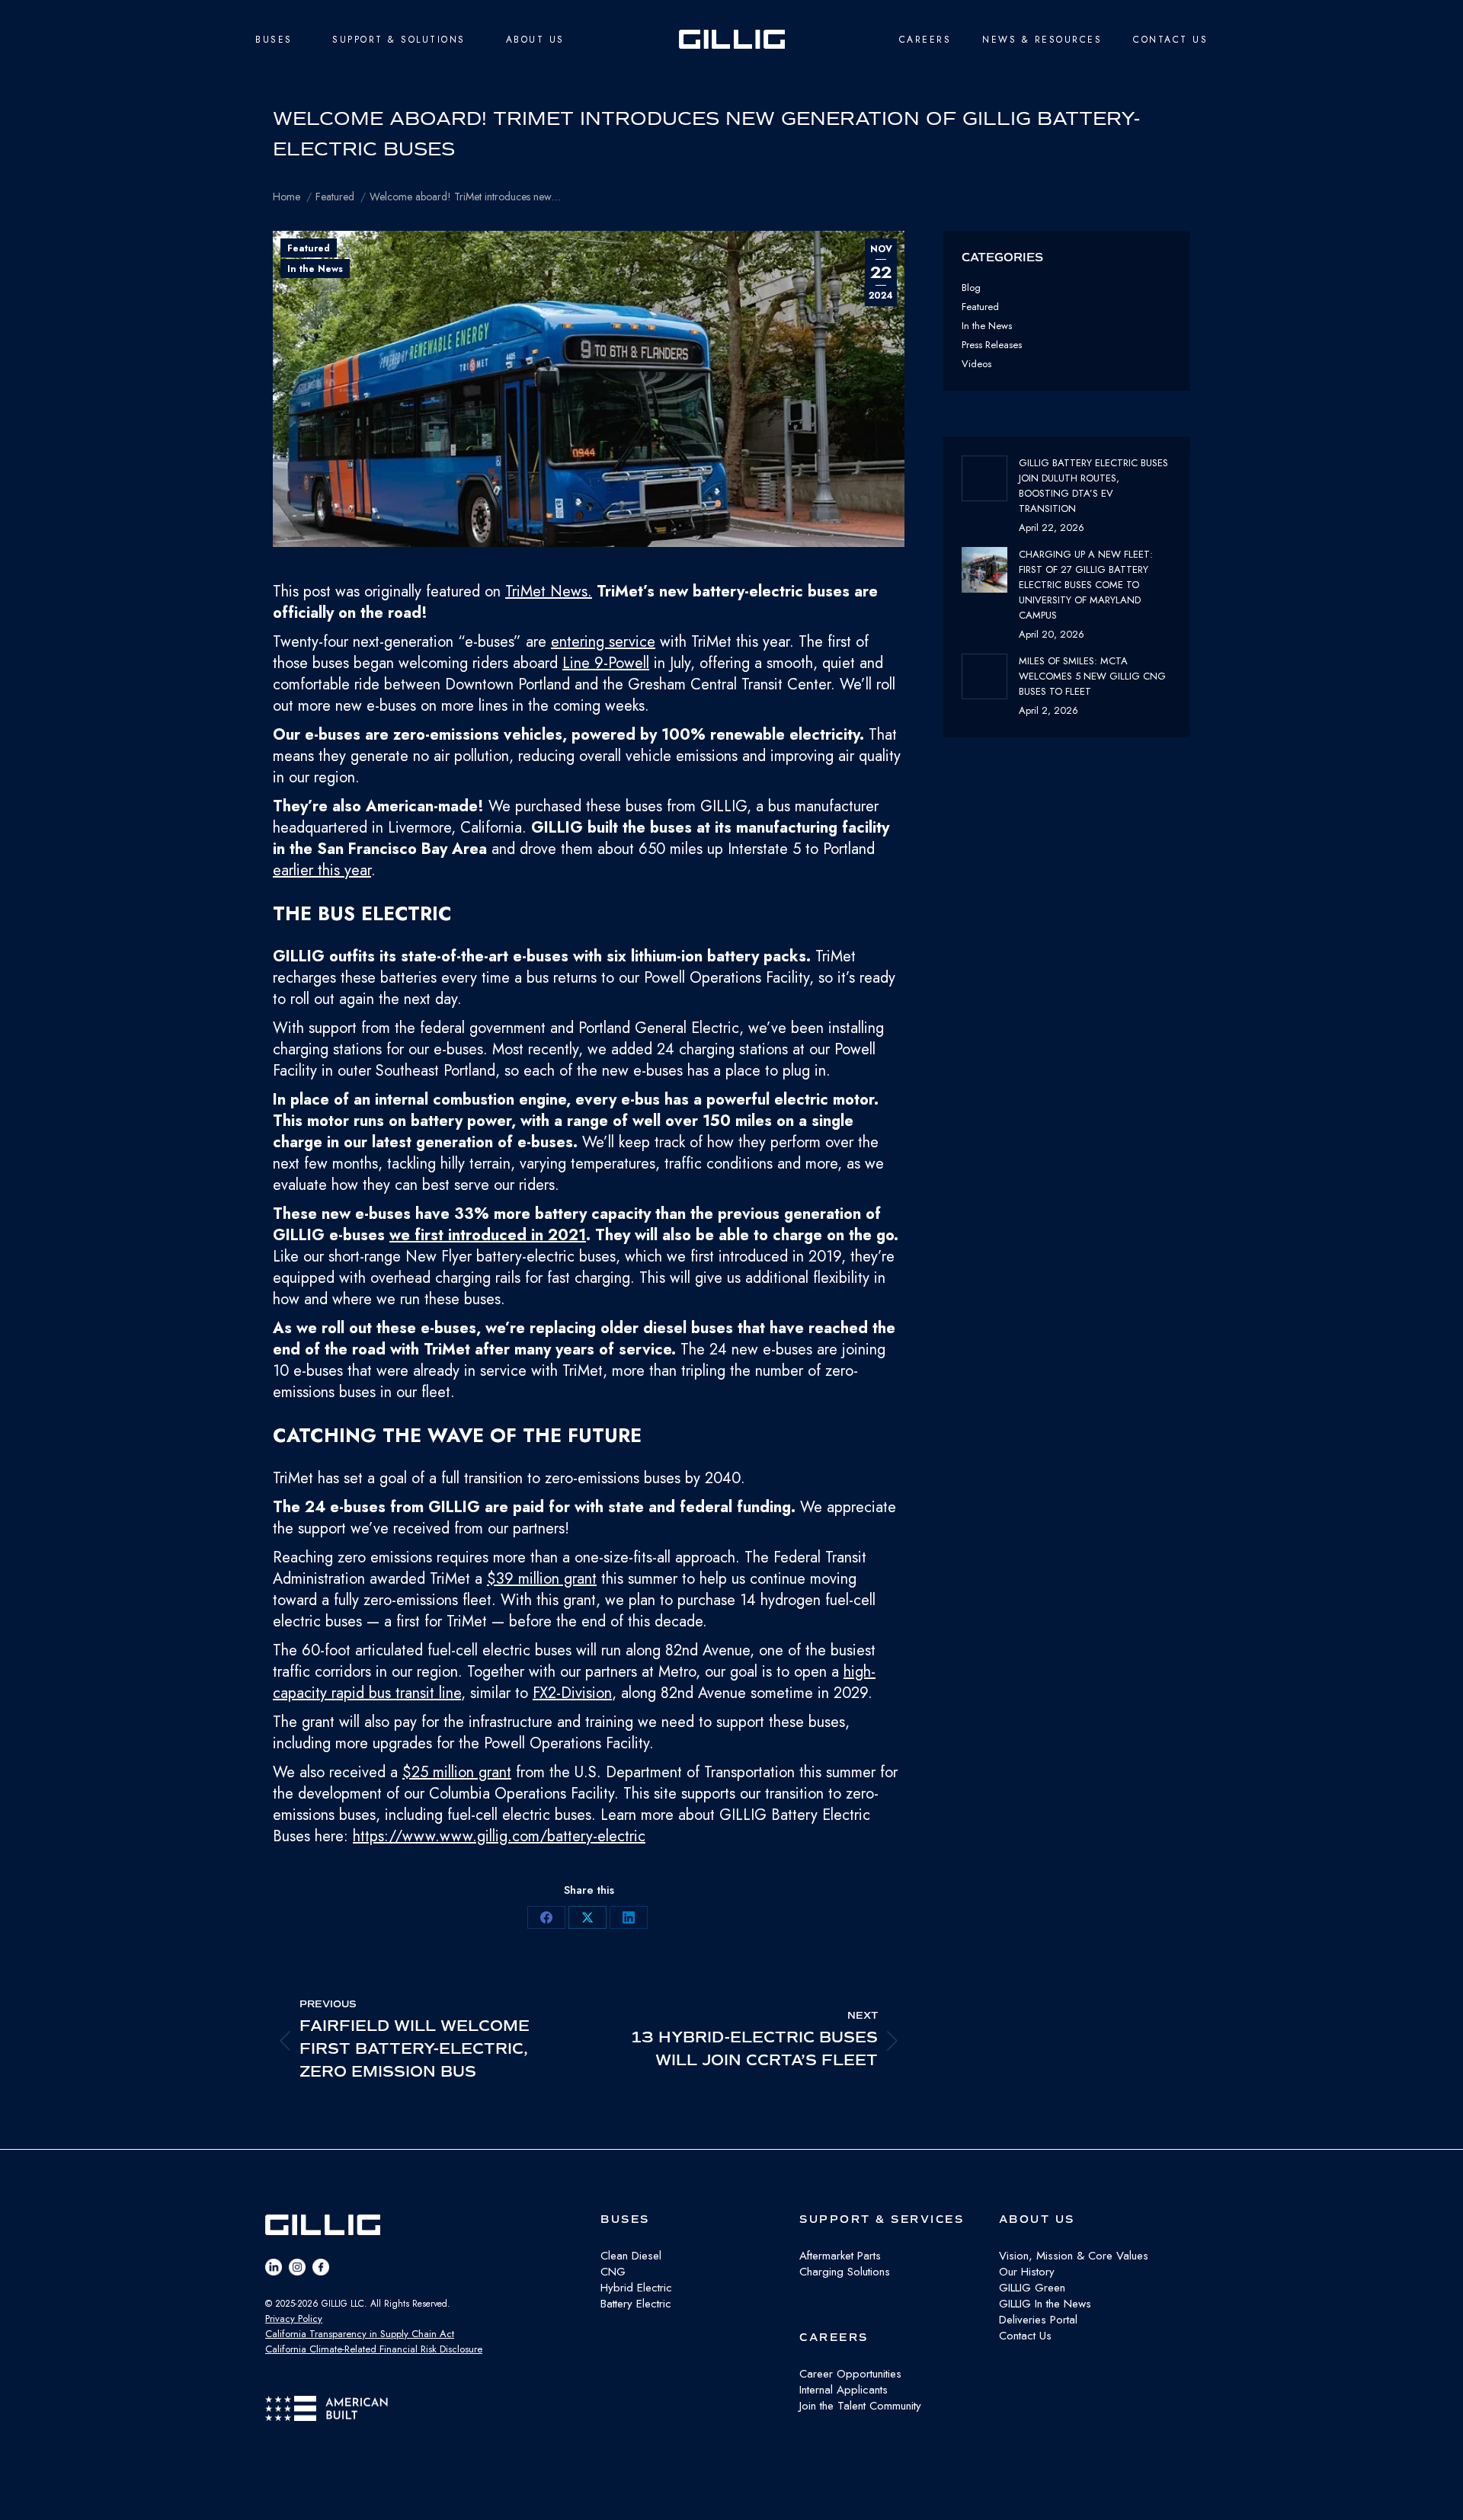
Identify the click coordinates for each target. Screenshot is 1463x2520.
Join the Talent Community (860, 2406)
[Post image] (984, 478)
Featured (309, 248)
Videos (976, 364)
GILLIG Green (1032, 2288)
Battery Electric (636, 2304)
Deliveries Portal (1038, 2320)
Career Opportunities (850, 2374)
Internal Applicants (844, 2390)
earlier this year (322, 870)
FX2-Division (572, 1693)
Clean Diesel (631, 2256)
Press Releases (992, 345)
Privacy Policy (294, 2319)
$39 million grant (542, 1579)
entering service (603, 642)
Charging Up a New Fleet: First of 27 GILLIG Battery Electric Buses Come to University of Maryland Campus (1086, 585)
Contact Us (1025, 2336)
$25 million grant (457, 1772)
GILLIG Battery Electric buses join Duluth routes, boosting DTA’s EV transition (1093, 486)
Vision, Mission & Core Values (1074, 2256)
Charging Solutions (845, 2272)
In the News (315, 269)
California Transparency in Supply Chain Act (360, 2334)
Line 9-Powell (606, 663)
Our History (1027, 2272)
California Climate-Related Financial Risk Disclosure (374, 2349)
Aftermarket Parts (840, 2256)
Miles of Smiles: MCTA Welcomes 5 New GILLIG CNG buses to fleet (1092, 676)
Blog (971, 288)
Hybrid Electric (636, 2288)
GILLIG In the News (1045, 2304)
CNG (613, 2272)
